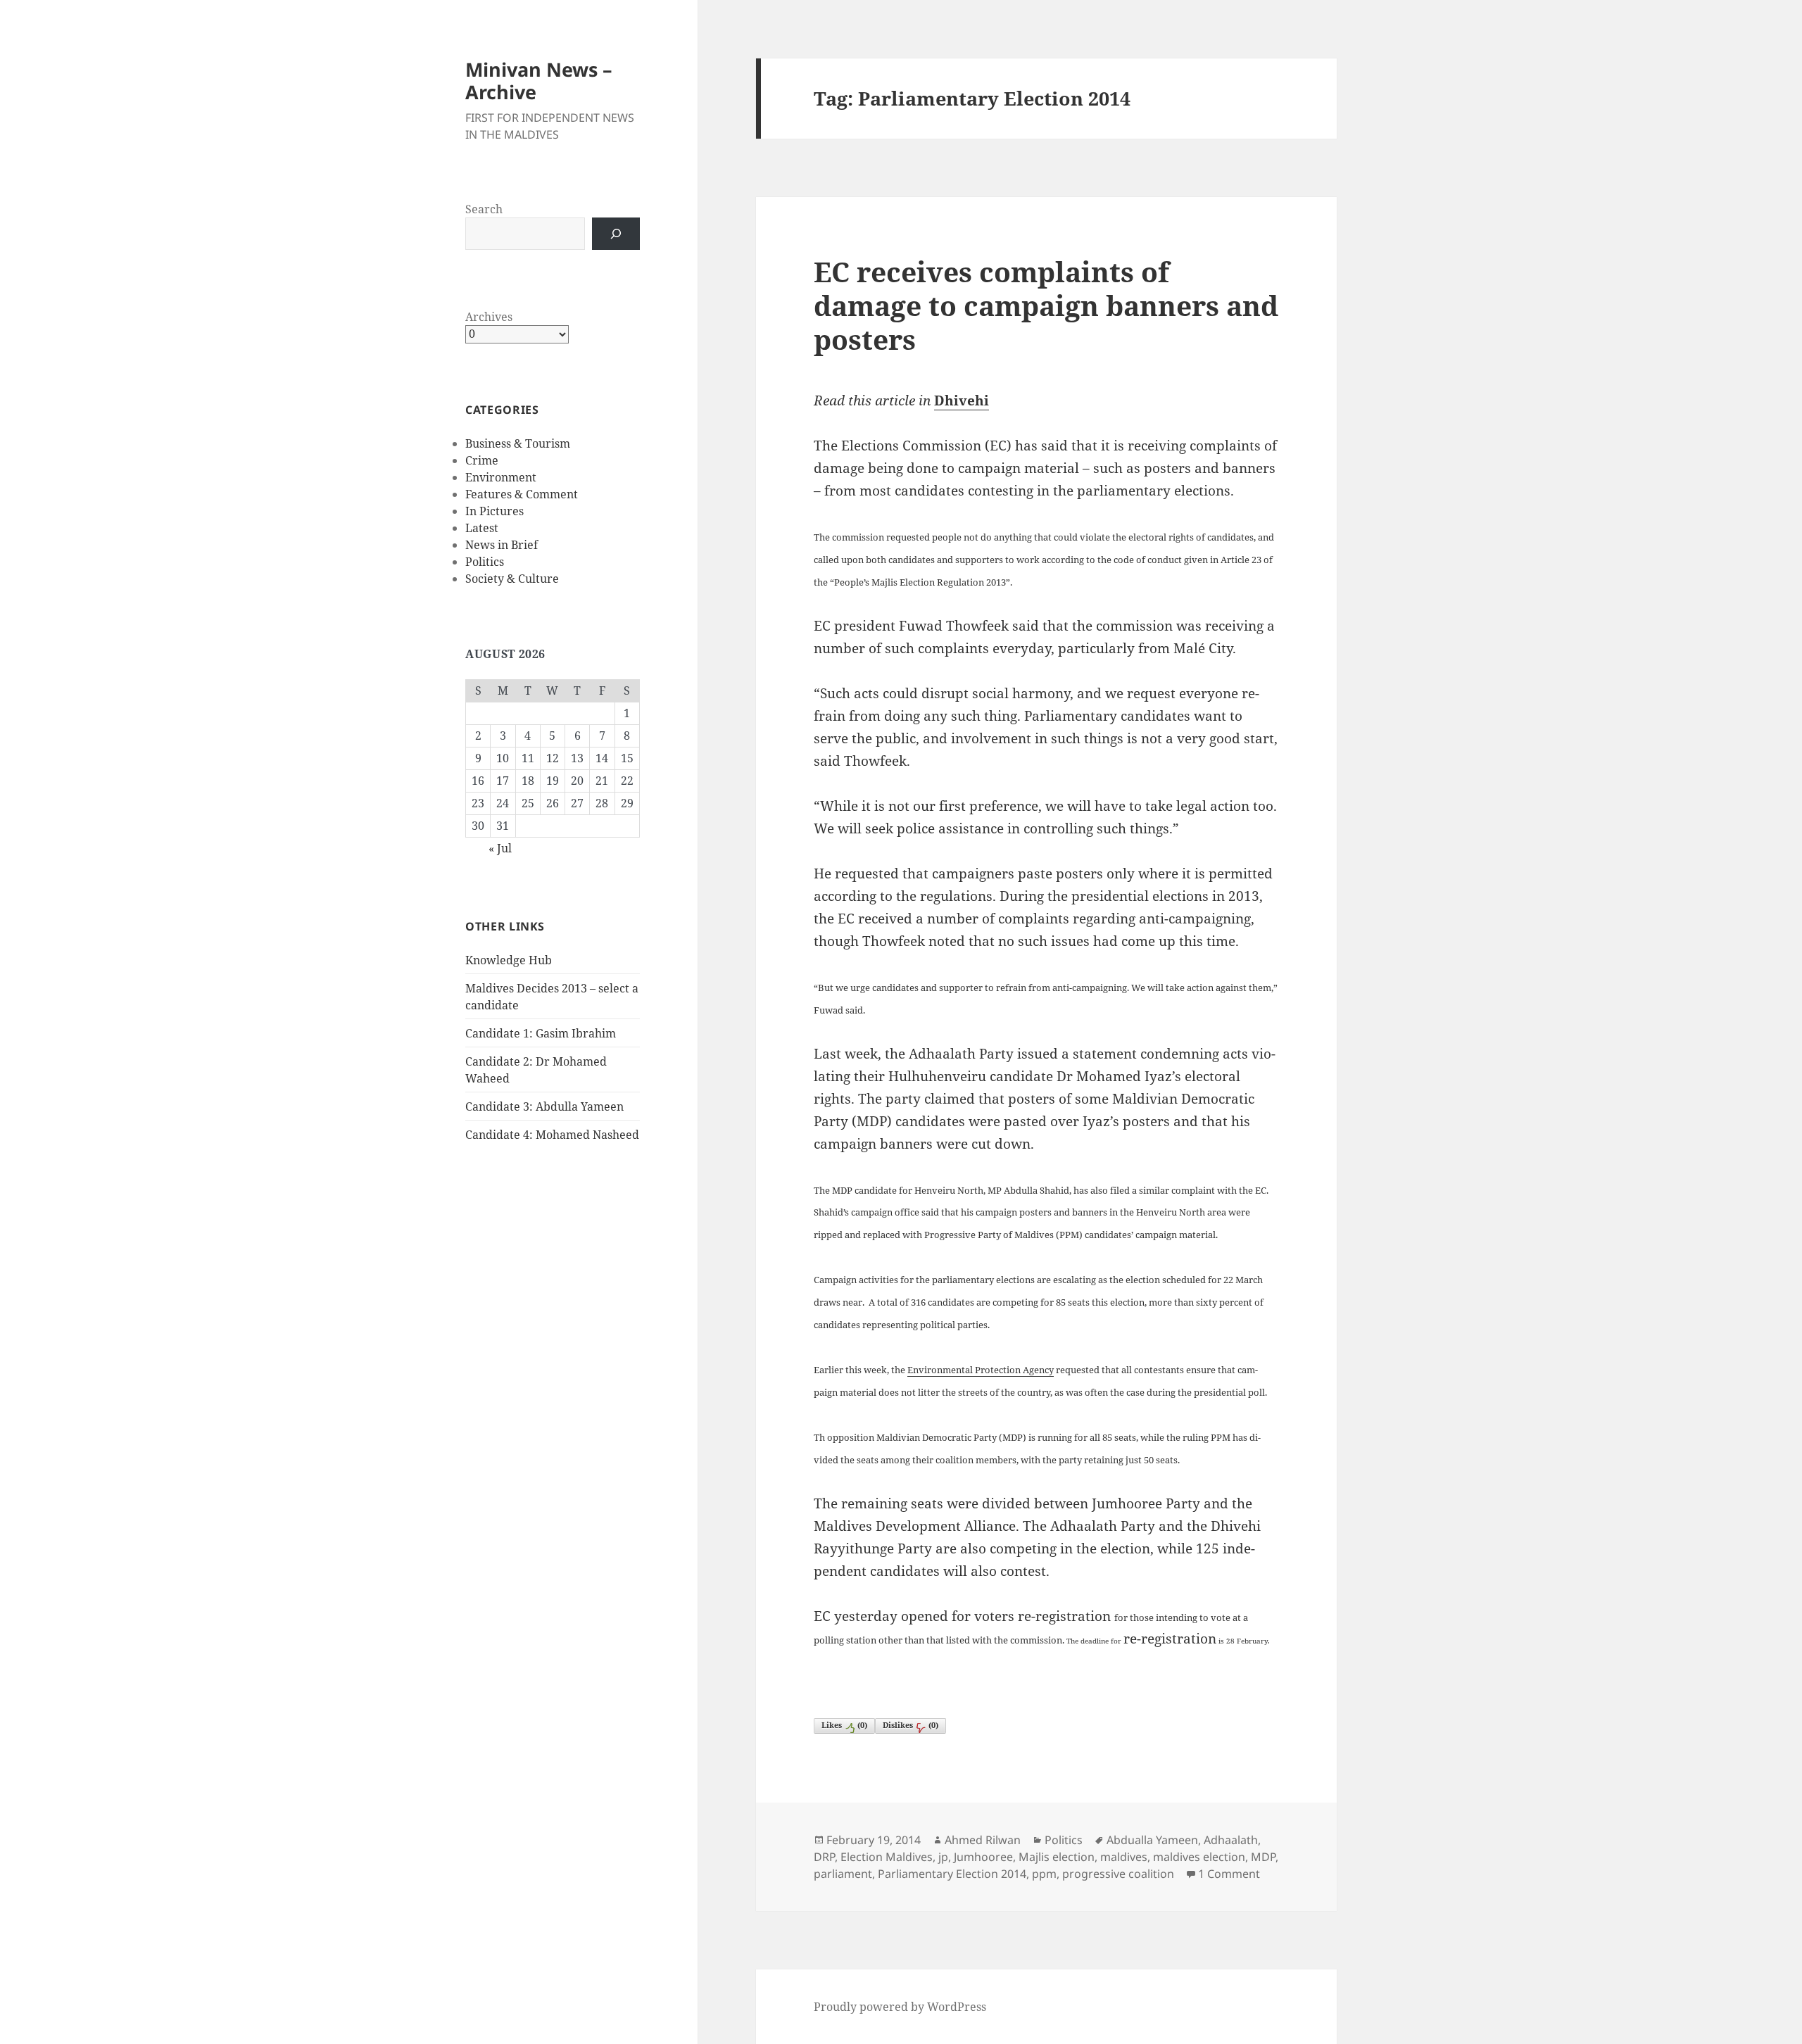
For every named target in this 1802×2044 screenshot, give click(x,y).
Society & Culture (512, 579)
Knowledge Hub (509, 960)
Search (484, 209)
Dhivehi (962, 400)
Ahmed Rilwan (983, 1840)
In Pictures (494, 511)
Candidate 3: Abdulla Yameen (544, 1106)
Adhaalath (1231, 1840)
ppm (1044, 1874)
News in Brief (502, 545)
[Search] (616, 234)
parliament (843, 1874)
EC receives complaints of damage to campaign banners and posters (1046, 305)
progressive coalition (1118, 1874)
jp (943, 1857)
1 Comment (1229, 1874)
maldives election (1199, 1857)
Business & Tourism (518, 443)
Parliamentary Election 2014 (952, 1874)
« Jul (500, 848)
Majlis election (1057, 1857)
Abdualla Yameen (1152, 1840)
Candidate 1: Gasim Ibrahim (541, 1033)
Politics (485, 562)
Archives (489, 317)
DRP (824, 1857)
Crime (482, 460)
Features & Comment (522, 494)
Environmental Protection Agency (981, 1370)
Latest (482, 528)
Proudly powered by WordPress (900, 2007)
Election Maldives (887, 1857)
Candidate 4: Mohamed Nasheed (552, 1135)
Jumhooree (983, 1857)
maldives (1124, 1857)
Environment (501, 477)
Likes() (844, 1725)
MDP (1263, 1857)
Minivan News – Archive (539, 81)
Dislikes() (911, 1725)
